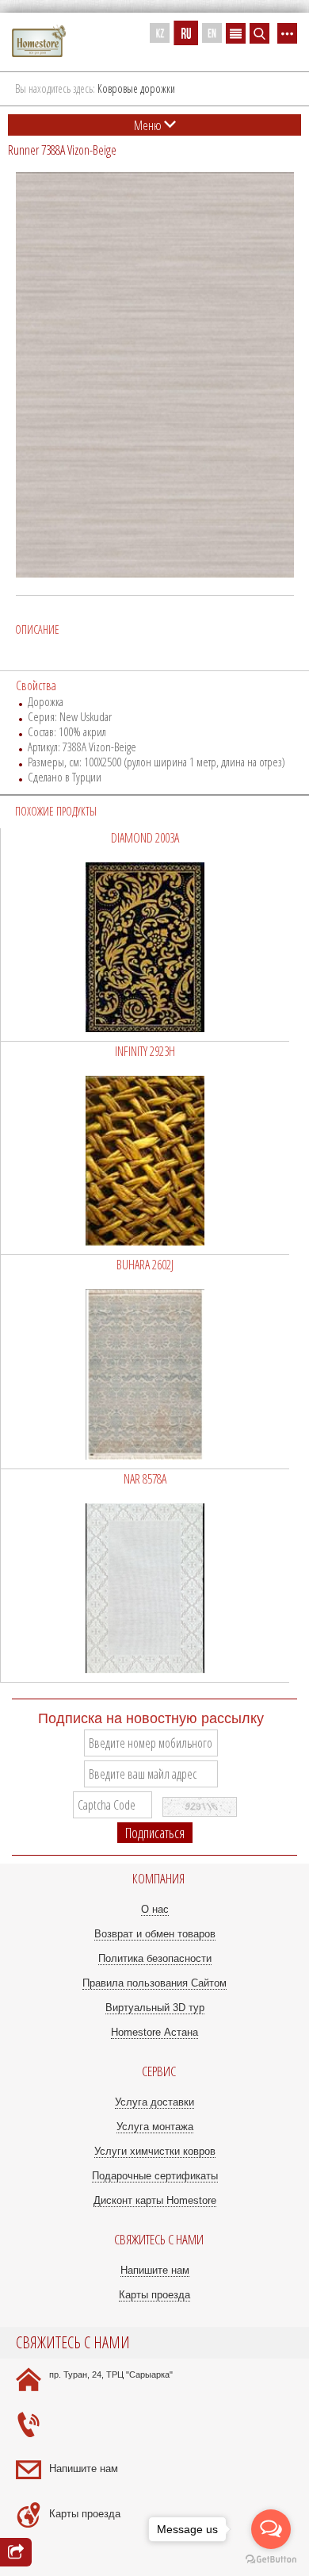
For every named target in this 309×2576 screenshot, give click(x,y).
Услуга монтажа (155, 2127)
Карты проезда (154, 2295)
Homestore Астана (154, 2032)
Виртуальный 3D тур (155, 2008)
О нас (155, 1909)
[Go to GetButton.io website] (271, 2560)
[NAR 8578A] (145, 1576)
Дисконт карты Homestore (155, 2200)
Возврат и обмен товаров (155, 1934)
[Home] (39, 42)
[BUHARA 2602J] (145, 1361)
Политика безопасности (155, 1958)
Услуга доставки (154, 2102)
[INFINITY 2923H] (145, 1148)
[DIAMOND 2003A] (145, 935)
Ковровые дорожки (136, 88)
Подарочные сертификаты (155, 2176)
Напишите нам (155, 2270)
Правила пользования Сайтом (154, 1983)
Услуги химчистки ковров (155, 2151)
